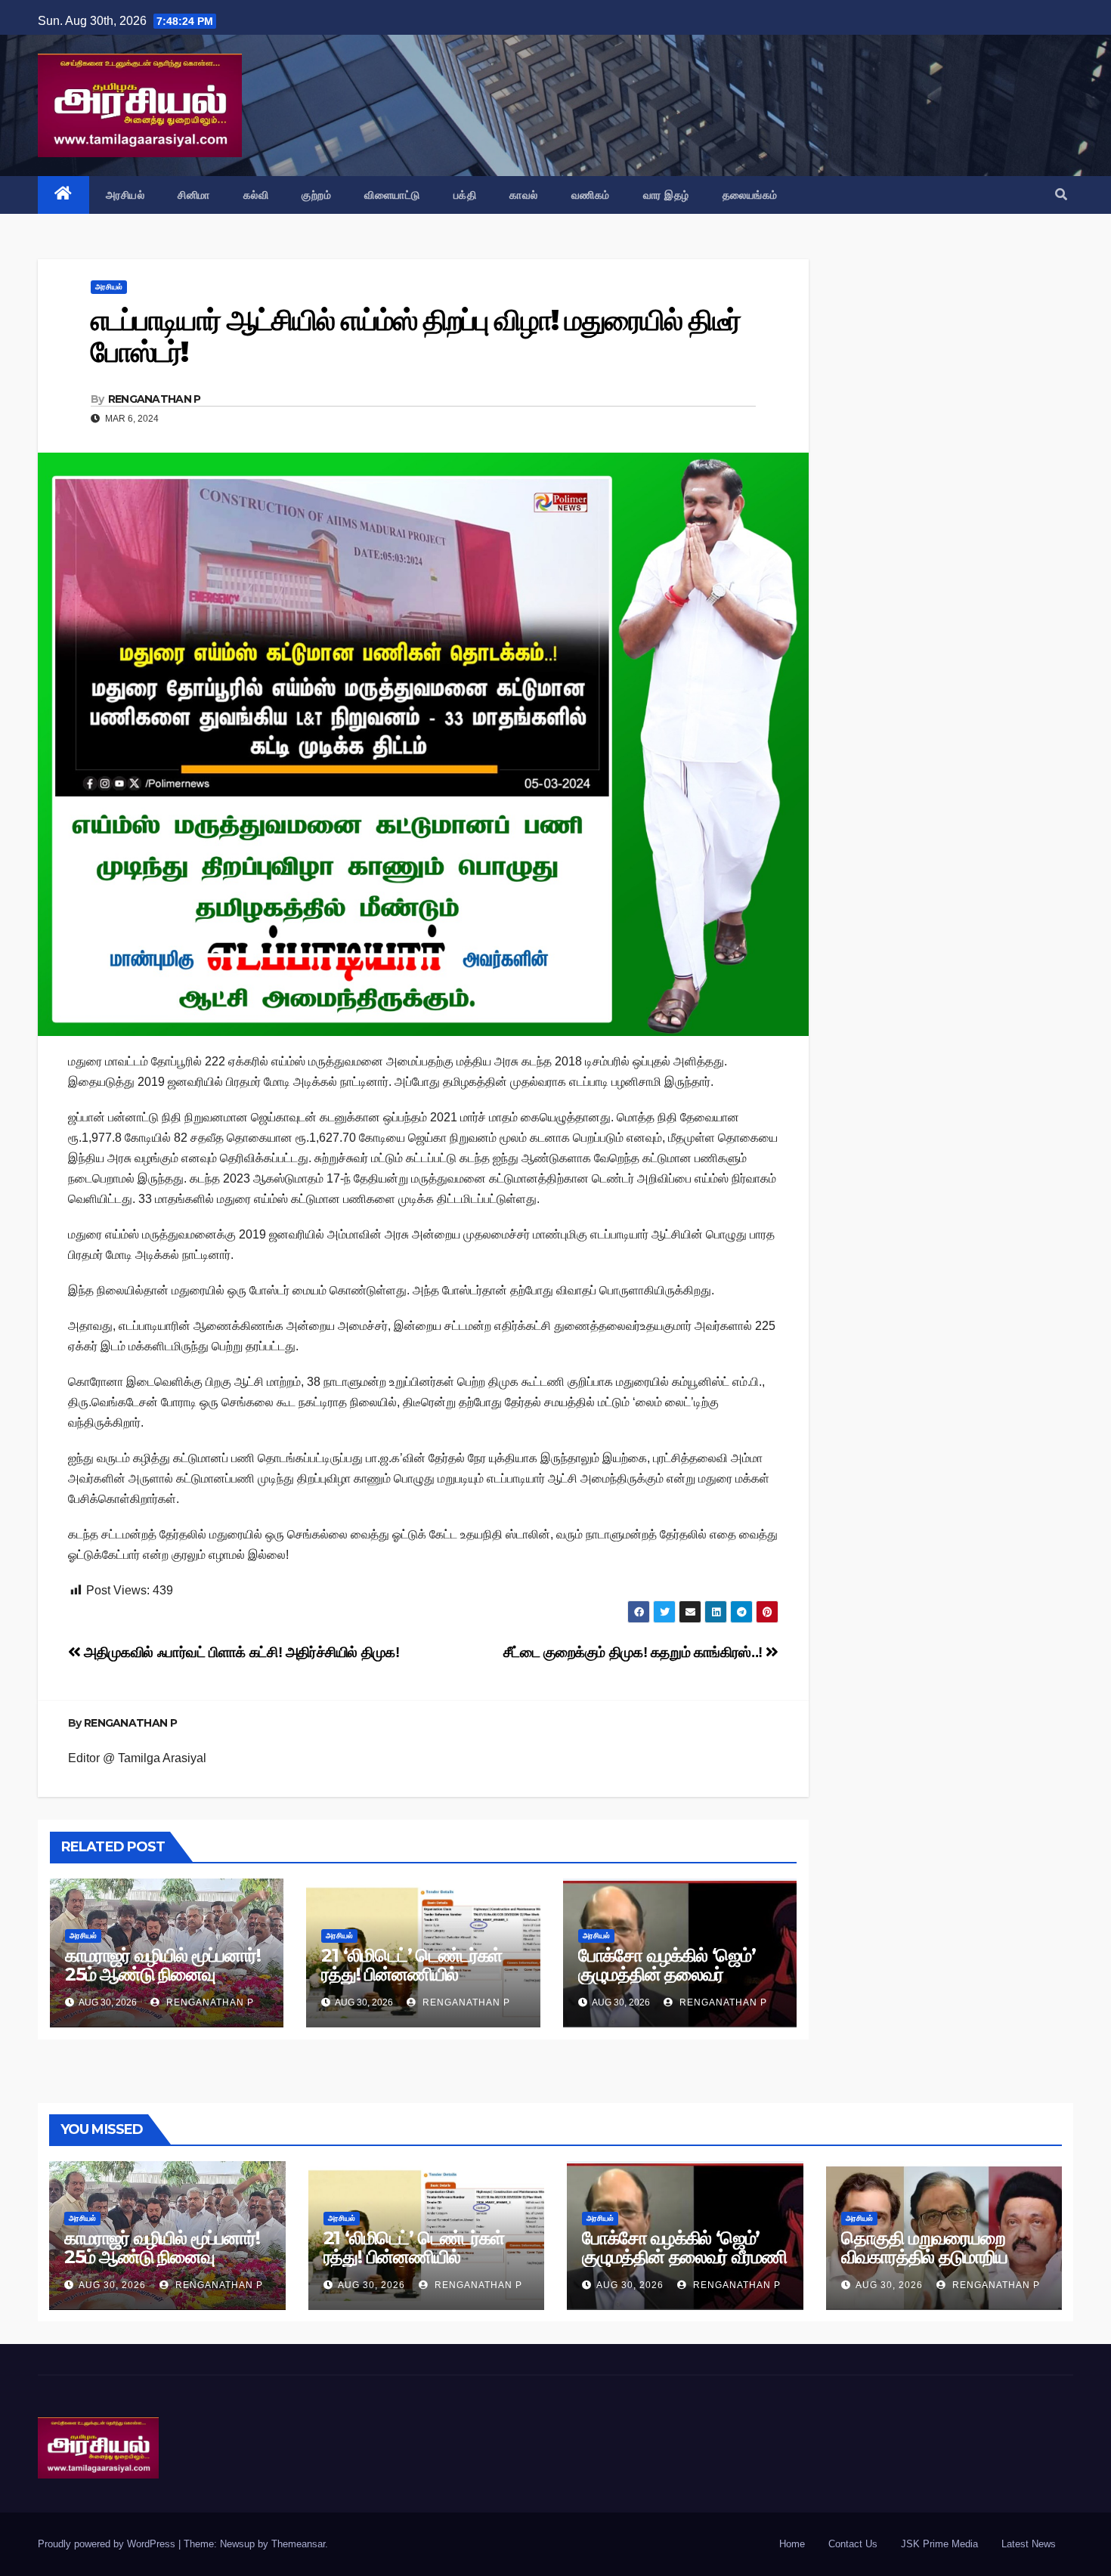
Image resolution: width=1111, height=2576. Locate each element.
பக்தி (465, 195)
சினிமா (194, 195)
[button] (1061, 195)
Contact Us (853, 2544)
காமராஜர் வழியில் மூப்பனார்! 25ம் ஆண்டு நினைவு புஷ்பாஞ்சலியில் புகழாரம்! (163, 1974)
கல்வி (256, 195)
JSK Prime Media (939, 2544)
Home (792, 2544)
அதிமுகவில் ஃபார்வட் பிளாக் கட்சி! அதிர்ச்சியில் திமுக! (240, 1652)
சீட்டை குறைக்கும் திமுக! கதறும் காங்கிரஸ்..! (635, 1652)
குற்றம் (316, 195)
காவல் (524, 195)
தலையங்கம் (750, 195)
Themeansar (298, 2544)
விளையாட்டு (392, 195)
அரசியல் (125, 195)
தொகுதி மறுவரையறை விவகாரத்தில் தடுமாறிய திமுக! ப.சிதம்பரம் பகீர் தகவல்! (924, 2266)
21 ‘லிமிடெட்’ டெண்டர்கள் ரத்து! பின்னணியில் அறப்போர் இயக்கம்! (412, 1974)
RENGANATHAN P (155, 399)
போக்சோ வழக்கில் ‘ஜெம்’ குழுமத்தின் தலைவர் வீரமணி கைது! (667, 1974)
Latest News (1029, 2544)
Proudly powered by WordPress (108, 2544)
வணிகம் (591, 195)
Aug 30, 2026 (112, 2285)
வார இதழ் (666, 195)
